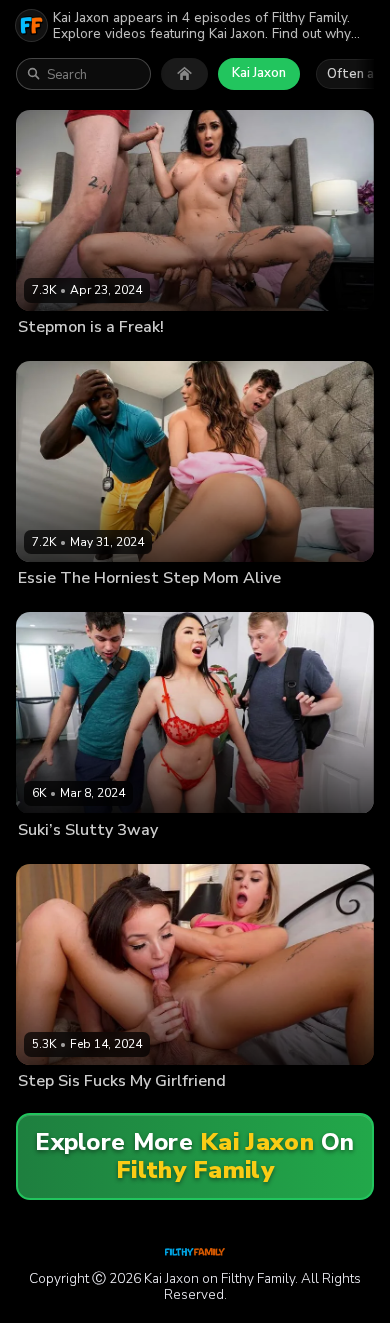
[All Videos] (184, 74)
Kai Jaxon (259, 73)
